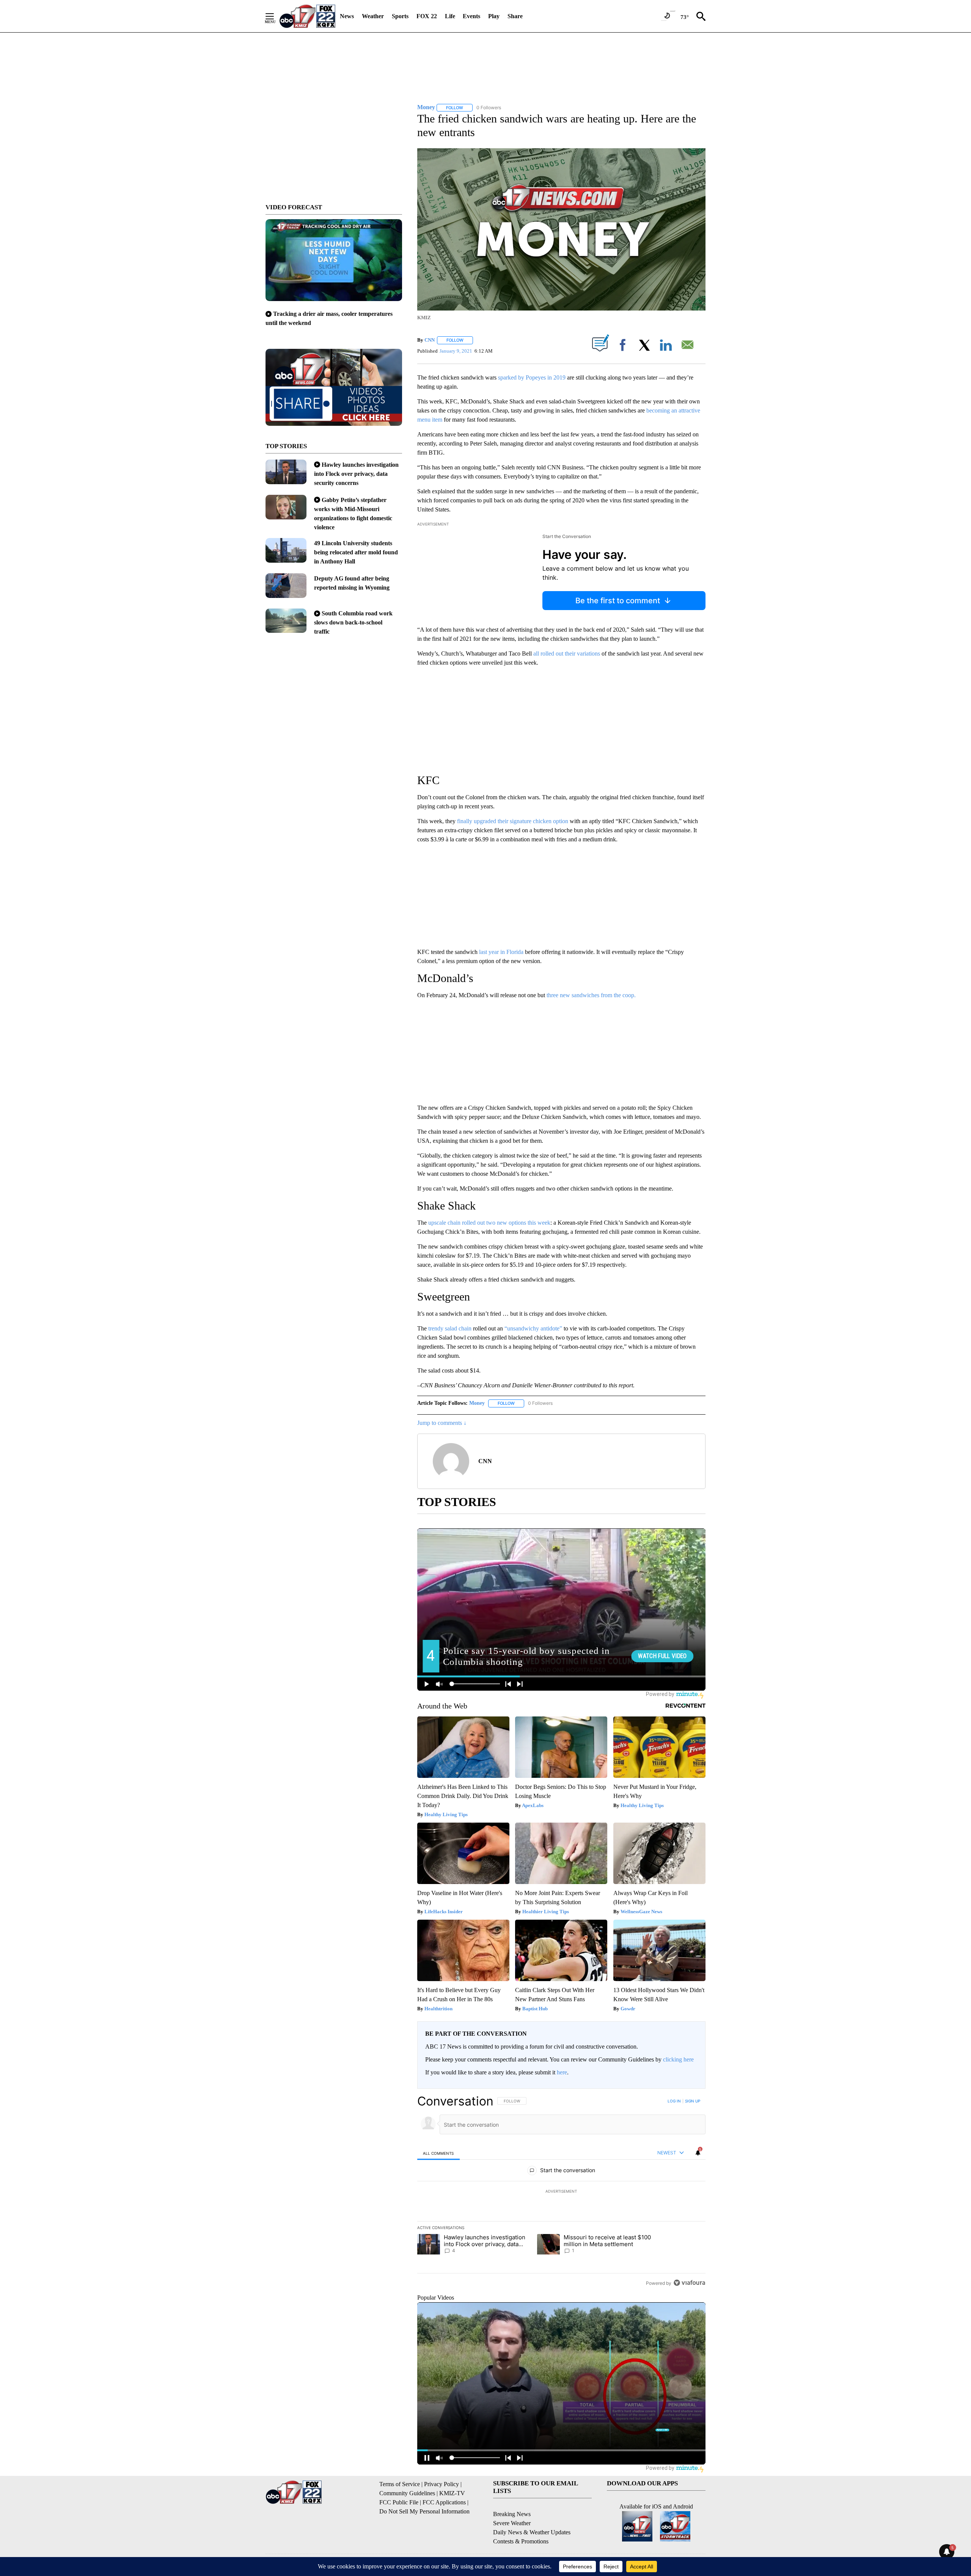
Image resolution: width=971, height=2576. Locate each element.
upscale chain (444, 1223)
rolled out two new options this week (506, 1223)
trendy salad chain (450, 1328)
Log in (674, 2101)
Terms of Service (400, 2484)
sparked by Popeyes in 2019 (532, 377)
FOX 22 (427, 16)
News (347, 16)
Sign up (693, 2101)
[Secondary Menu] (275, 16)
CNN (430, 340)
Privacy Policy (442, 2484)
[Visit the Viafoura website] (689, 2283)
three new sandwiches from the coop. (591, 995)
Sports (400, 16)
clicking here (678, 2059)
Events (471, 16)
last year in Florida (500, 952)
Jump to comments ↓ (442, 1423)
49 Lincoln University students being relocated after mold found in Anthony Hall (356, 552)
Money (477, 1403)
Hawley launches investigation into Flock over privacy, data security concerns (356, 474)
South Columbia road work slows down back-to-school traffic (353, 622)
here (562, 2072)
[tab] (438, 2153)
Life (450, 16)
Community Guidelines (407, 2493)
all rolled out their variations (567, 653)
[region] (561, 2192)
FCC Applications (444, 2502)
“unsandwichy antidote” (533, 1328)
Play (494, 16)
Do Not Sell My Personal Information (424, 2511)
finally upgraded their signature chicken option (513, 821)
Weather (373, 16)
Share (515, 16)
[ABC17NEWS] (307, 16)
